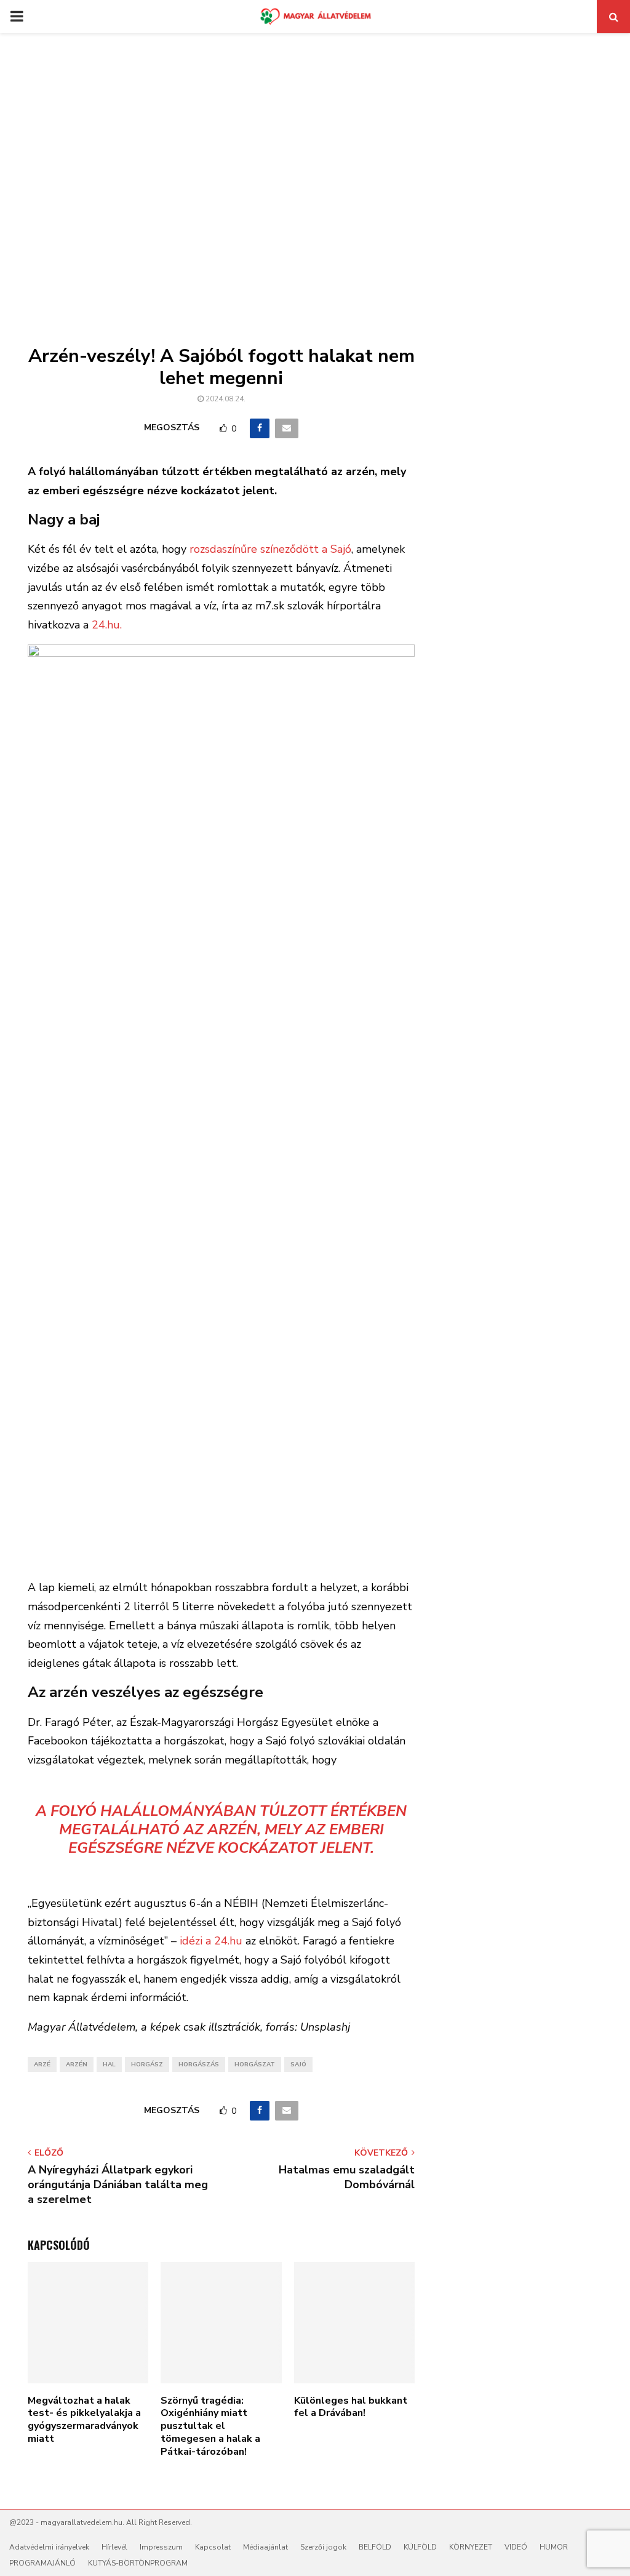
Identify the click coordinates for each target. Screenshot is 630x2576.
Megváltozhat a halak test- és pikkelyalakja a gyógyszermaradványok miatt (84, 2420)
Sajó (298, 2064)
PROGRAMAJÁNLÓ (42, 2563)
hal (109, 2064)
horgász (147, 2064)
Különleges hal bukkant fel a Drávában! (351, 2407)
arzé (42, 2064)
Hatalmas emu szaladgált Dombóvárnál (347, 2177)
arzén (77, 2064)
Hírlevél (114, 2547)
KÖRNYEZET (471, 2547)
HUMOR (554, 2547)
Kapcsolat (213, 2547)
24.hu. (107, 625)
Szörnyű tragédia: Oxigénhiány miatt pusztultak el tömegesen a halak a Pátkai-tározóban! (210, 2426)
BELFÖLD (375, 2547)
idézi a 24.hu (211, 1941)
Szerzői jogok (323, 2547)
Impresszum (161, 2547)
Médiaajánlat (265, 2547)
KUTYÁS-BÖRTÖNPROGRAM (138, 2563)
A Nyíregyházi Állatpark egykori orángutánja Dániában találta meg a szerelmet (118, 2185)
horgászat (255, 2064)
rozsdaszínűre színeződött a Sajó (269, 549)
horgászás (199, 2064)
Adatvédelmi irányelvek (49, 2547)
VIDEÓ (516, 2547)
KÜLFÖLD (420, 2547)
